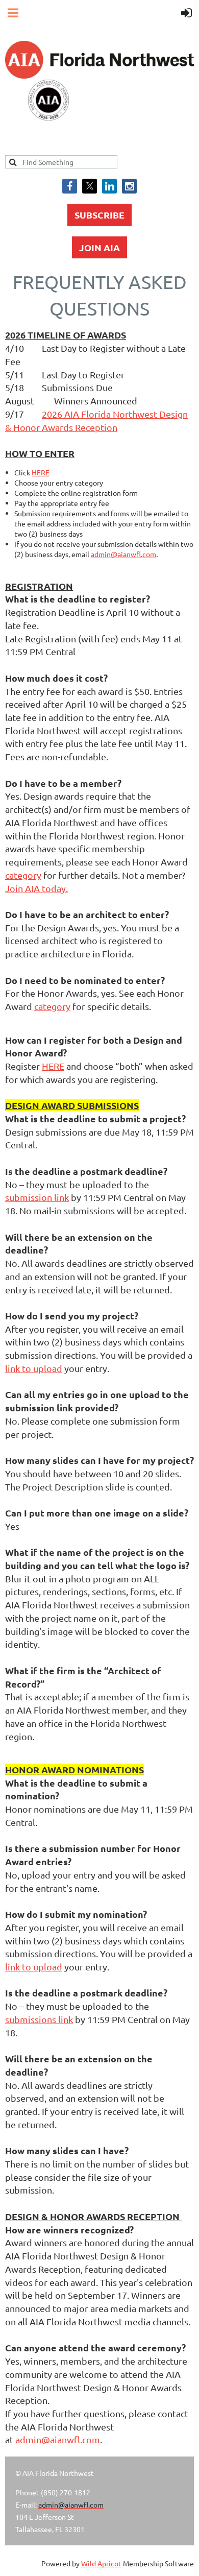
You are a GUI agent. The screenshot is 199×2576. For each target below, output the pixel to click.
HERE (41, 472)
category (23, 875)
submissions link (39, 2019)
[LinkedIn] (109, 186)
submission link (37, 1197)
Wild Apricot (101, 2563)
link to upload (34, 1368)
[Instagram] (129, 186)
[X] (90, 186)
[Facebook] (70, 186)
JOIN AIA (99, 247)
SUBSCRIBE (99, 215)
